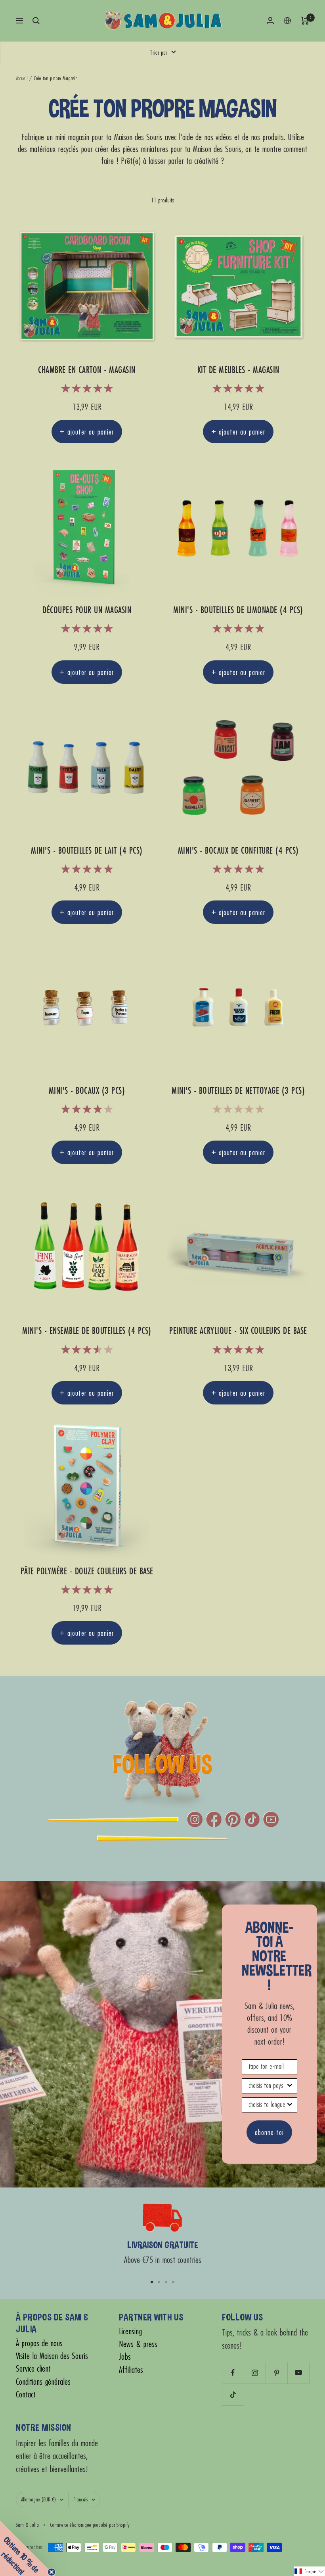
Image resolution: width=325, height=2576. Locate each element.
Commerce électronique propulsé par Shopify (90, 2525)
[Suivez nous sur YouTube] (298, 2373)
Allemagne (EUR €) (38, 2499)
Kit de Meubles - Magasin (238, 370)
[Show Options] (290, 2086)
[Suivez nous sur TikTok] (233, 2394)
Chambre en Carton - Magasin (87, 370)
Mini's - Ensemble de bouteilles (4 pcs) (87, 1331)
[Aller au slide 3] (166, 2282)
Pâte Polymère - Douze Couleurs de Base (87, 1571)
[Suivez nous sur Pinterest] (276, 2373)
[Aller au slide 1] (152, 2282)
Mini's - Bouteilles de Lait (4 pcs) (87, 851)
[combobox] (267, 2086)
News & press (138, 2344)
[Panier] (305, 21)
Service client (33, 2369)
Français (80, 2499)
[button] (309, 2571)
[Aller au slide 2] (159, 2282)
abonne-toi (269, 2132)
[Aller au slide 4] (173, 2282)
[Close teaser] (52, 2572)
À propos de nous (39, 2343)
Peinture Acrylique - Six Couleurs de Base (238, 1331)
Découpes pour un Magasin (87, 610)
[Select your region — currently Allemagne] (287, 21)
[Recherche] (36, 21)
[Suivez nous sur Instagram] (255, 2373)
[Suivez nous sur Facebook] (233, 2373)
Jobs (125, 2357)
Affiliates (131, 2370)
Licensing (130, 2331)
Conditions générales (43, 2382)
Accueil (22, 78)
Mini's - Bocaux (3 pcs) (87, 1091)
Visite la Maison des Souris (52, 2356)
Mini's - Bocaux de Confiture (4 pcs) (238, 851)
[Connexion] (270, 20)
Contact (26, 2394)
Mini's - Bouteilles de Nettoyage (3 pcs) (238, 1091)
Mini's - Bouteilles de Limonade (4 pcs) (238, 610)
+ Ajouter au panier (87, 432)
